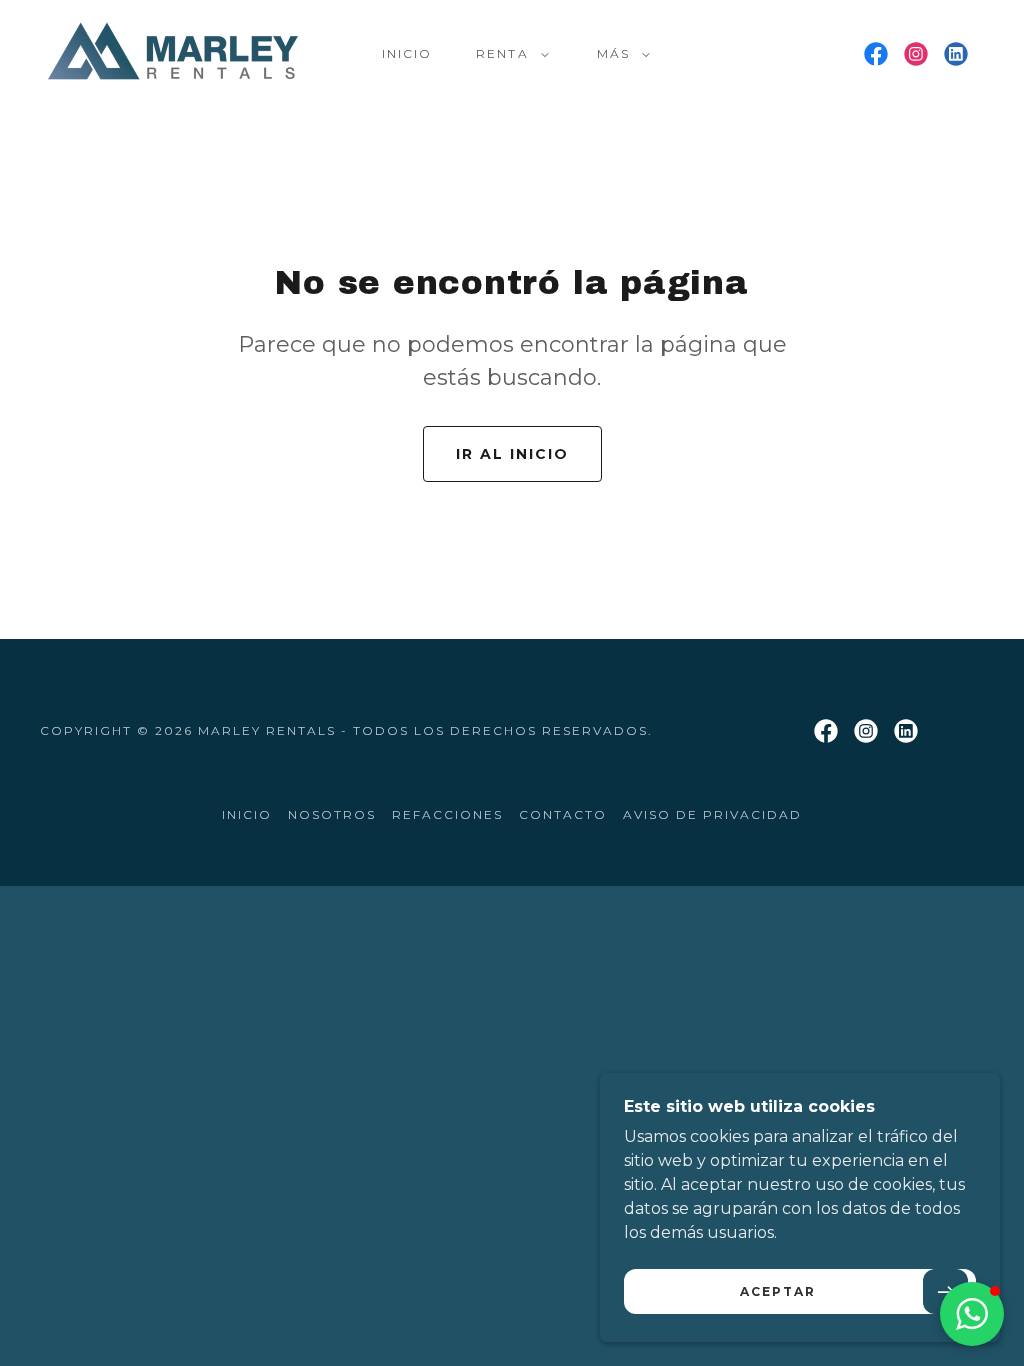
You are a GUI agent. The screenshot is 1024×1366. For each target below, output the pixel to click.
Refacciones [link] (447, 814)
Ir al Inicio (512, 454)
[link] (173, 52)
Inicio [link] (407, 53)
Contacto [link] (563, 814)
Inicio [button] (247, 814)
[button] (508, 54)
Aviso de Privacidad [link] (712, 814)
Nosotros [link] (332, 814)
